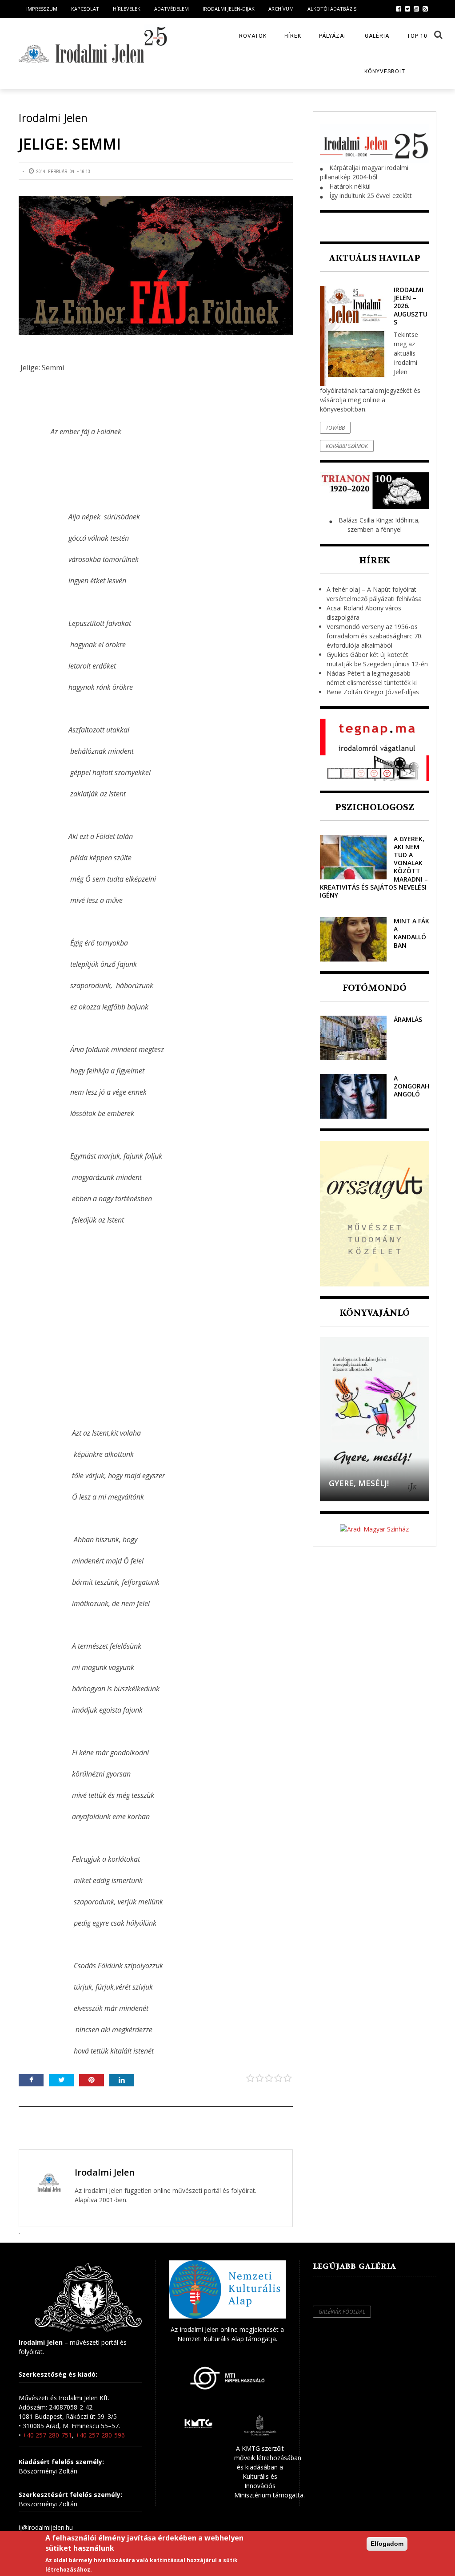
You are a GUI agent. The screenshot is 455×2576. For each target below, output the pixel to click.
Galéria (377, 36)
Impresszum (42, 9)
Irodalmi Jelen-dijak (229, 9)
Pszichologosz (375, 807)
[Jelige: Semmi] (156, 265)
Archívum (281, 9)
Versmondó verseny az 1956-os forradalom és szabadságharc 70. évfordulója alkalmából (375, 636)
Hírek (293, 36)
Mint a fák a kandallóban (411, 933)
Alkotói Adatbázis (332, 9)
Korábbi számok (347, 446)
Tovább (335, 428)
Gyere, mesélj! (359, 1483)
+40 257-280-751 (47, 2435)
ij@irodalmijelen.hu (46, 2527)
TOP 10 (417, 36)
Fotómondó (375, 988)
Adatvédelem (172, 9)
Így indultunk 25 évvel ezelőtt (371, 196)
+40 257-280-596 (100, 2435)
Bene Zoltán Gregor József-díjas (373, 692)
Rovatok (253, 36)
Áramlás (408, 1019)
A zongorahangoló (411, 1086)
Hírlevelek (127, 9)
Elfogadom (387, 2544)
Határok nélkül (350, 186)
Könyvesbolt (385, 71)
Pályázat (333, 36)
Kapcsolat (85, 9)
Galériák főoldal (342, 2312)
